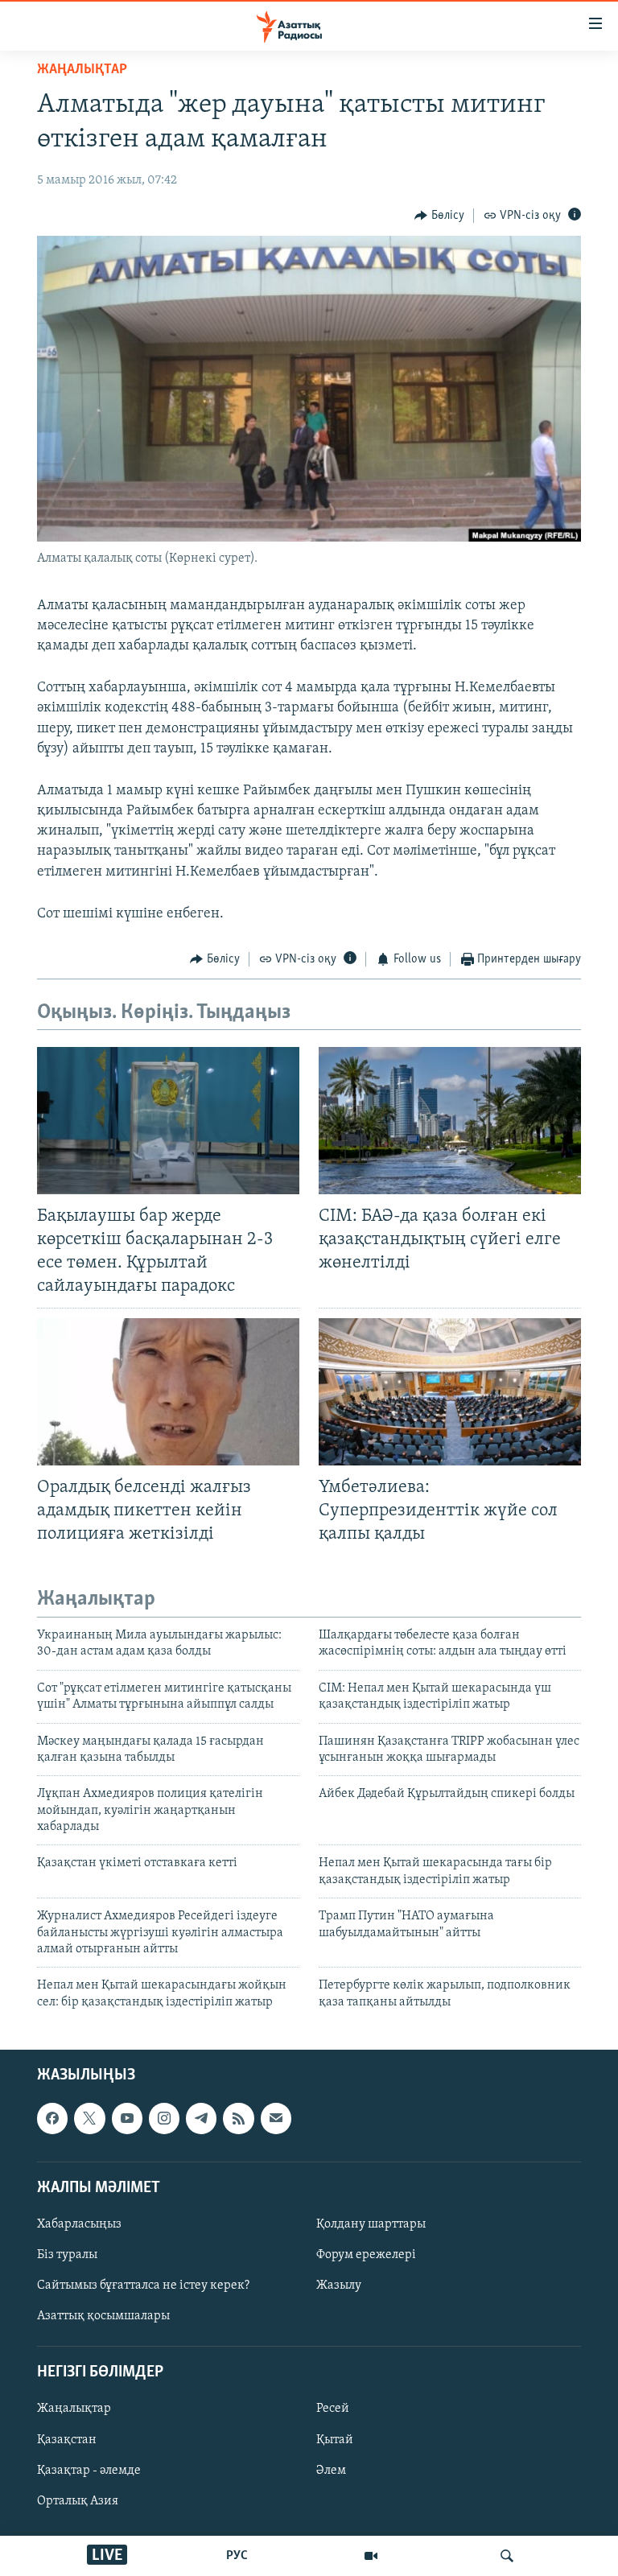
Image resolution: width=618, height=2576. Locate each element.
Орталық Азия (78, 2501)
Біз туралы (67, 2255)
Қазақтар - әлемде (89, 2471)
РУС (237, 2556)
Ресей (333, 2409)
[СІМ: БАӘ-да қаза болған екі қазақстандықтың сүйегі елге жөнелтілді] (450, 1121)
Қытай (335, 2440)
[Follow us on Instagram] (164, 2119)
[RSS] (238, 2119)
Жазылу (339, 2285)
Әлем (331, 2471)
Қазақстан (67, 2440)
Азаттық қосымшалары (103, 2316)
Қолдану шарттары (371, 2224)
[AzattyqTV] (371, 2556)
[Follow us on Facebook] (52, 2119)
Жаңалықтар (74, 2409)
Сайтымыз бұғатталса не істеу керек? (143, 2285)
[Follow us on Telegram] (201, 2119)
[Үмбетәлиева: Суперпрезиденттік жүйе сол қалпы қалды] (450, 1392)
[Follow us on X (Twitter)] (89, 2119)
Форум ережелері (366, 2255)
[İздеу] (507, 2556)
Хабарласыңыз (79, 2224)
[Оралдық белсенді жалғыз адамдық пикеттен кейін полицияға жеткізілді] (168, 1392)
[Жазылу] (276, 2119)
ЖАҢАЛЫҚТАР (82, 70)
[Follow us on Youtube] (127, 2119)
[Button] (439, 216)
